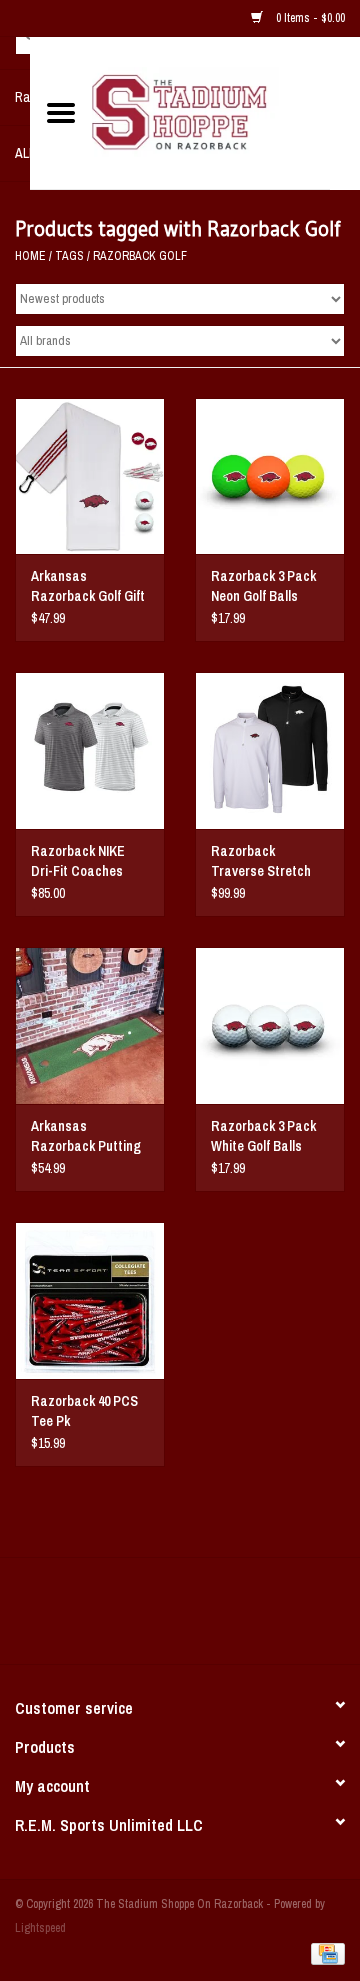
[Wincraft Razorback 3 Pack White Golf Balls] (270, 1025)
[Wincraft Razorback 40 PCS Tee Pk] (90, 1300)
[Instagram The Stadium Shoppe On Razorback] (250, 1618)
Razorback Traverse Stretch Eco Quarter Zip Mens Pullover (261, 861)
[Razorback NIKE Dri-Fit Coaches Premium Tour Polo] (90, 750)
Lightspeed (40, 1928)
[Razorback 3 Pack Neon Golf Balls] (270, 476)
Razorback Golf (140, 256)
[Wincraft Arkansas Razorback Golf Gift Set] (90, 476)
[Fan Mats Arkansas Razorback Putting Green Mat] (90, 1025)
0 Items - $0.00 (309, 18)
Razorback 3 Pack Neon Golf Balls (263, 586)
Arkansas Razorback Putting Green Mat (86, 1136)
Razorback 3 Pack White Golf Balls (263, 1136)
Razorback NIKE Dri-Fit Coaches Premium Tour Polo (85, 861)
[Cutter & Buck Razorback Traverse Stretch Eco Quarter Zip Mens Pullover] (270, 750)
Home (30, 256)
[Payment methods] (324, 1953)
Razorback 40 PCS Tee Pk (84, 1411)
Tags (69, 256)
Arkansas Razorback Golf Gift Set (88, 586)
